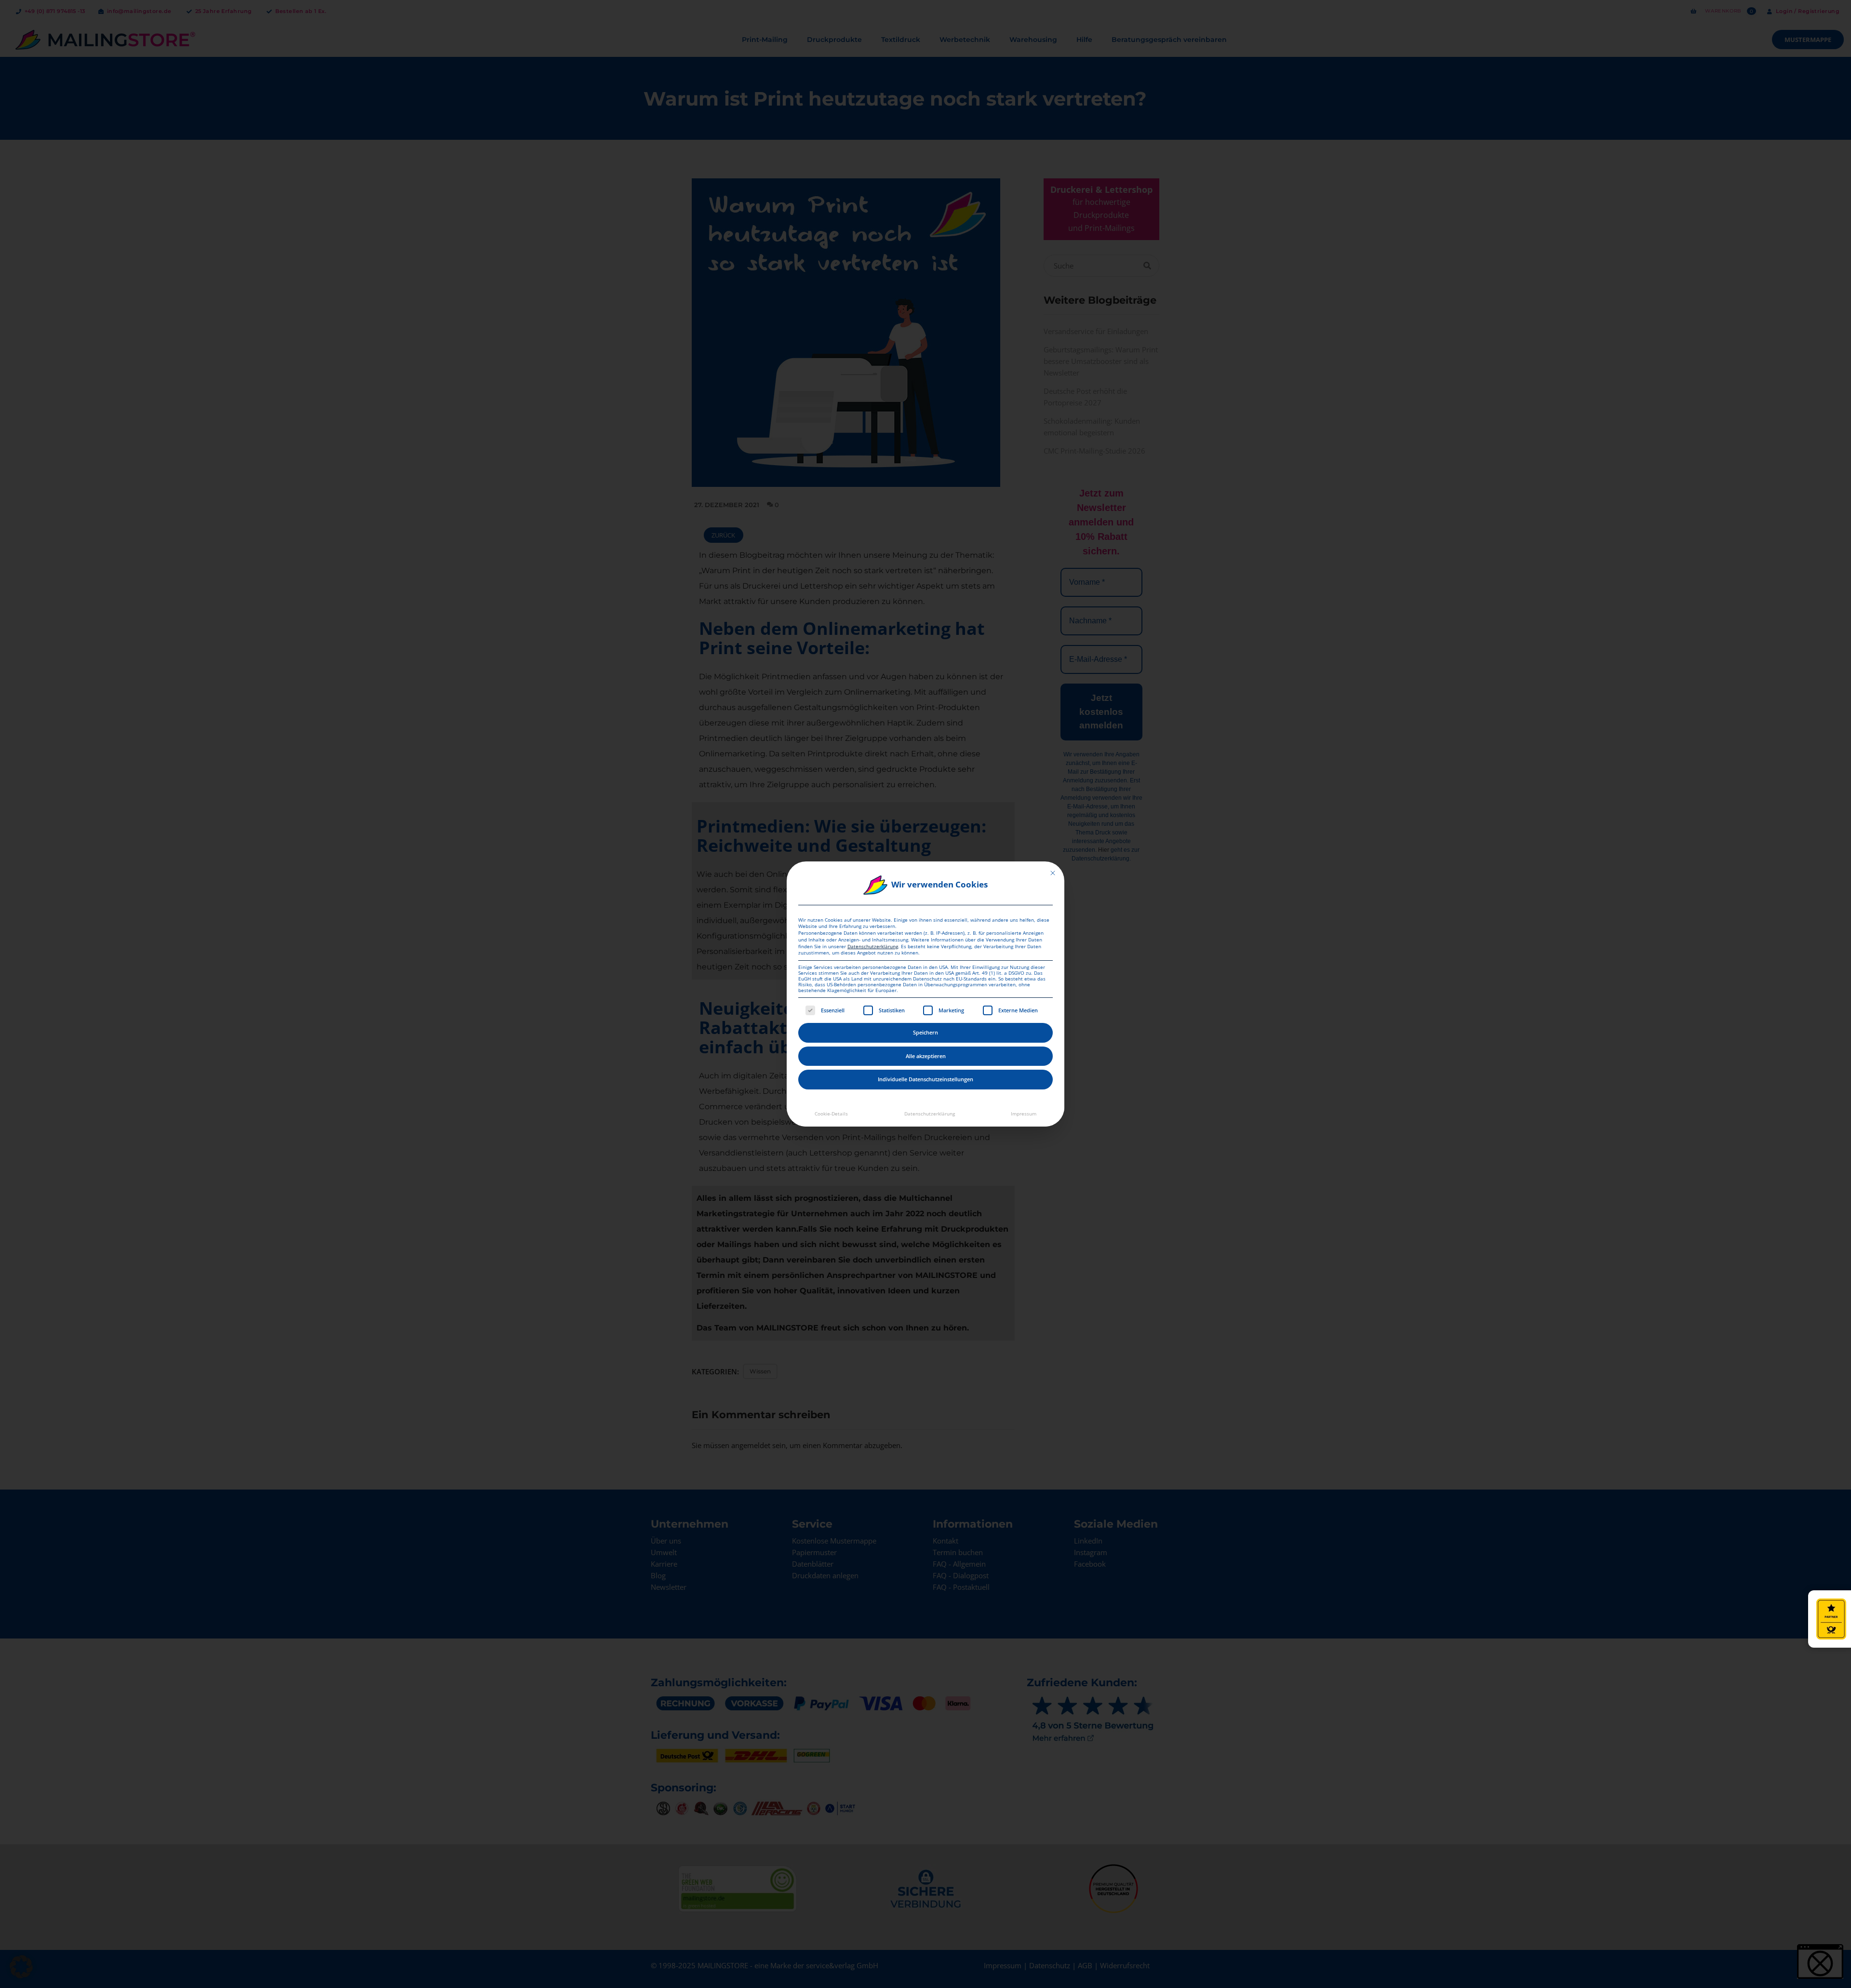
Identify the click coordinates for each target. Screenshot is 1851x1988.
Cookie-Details (831, 1114)
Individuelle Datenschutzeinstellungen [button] (925, 1079)
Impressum (1024, 1114)
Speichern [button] (925, 1032)
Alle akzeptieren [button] (926, 1056)
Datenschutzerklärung (873, 947)
